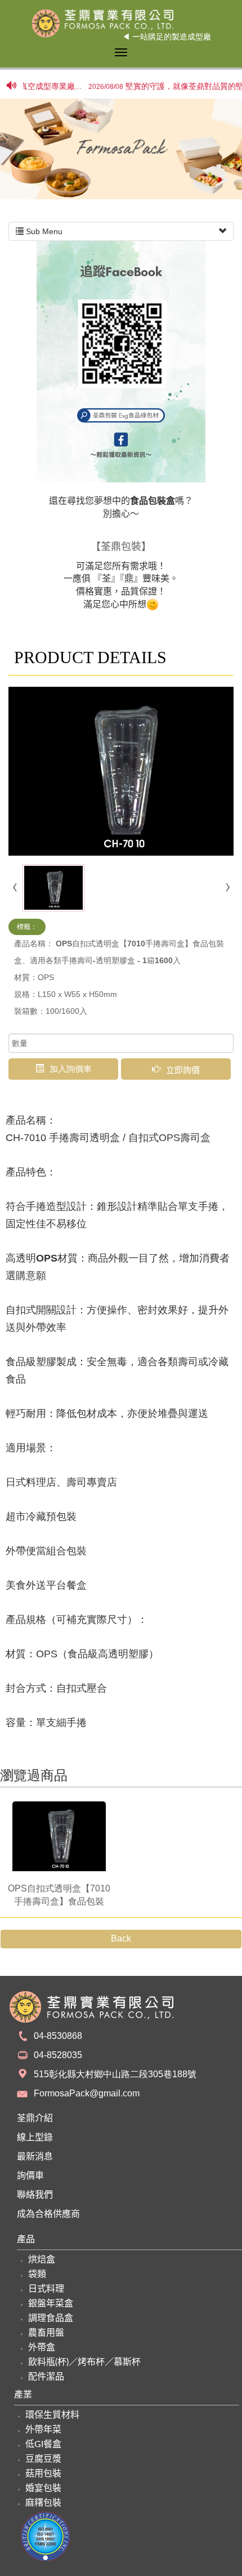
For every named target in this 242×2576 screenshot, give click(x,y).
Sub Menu (43, 231)
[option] (121, 149)
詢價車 (30, 2176)
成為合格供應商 (48, 2214)
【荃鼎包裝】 (121, 547)
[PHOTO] (121, 771)
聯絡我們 (35, 2195)
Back (121, 1938)
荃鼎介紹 (35, 2118)
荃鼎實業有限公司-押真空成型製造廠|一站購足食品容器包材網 (121, 23)
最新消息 (35, 2157)
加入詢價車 (71, 1069)
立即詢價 (183, 1069)
